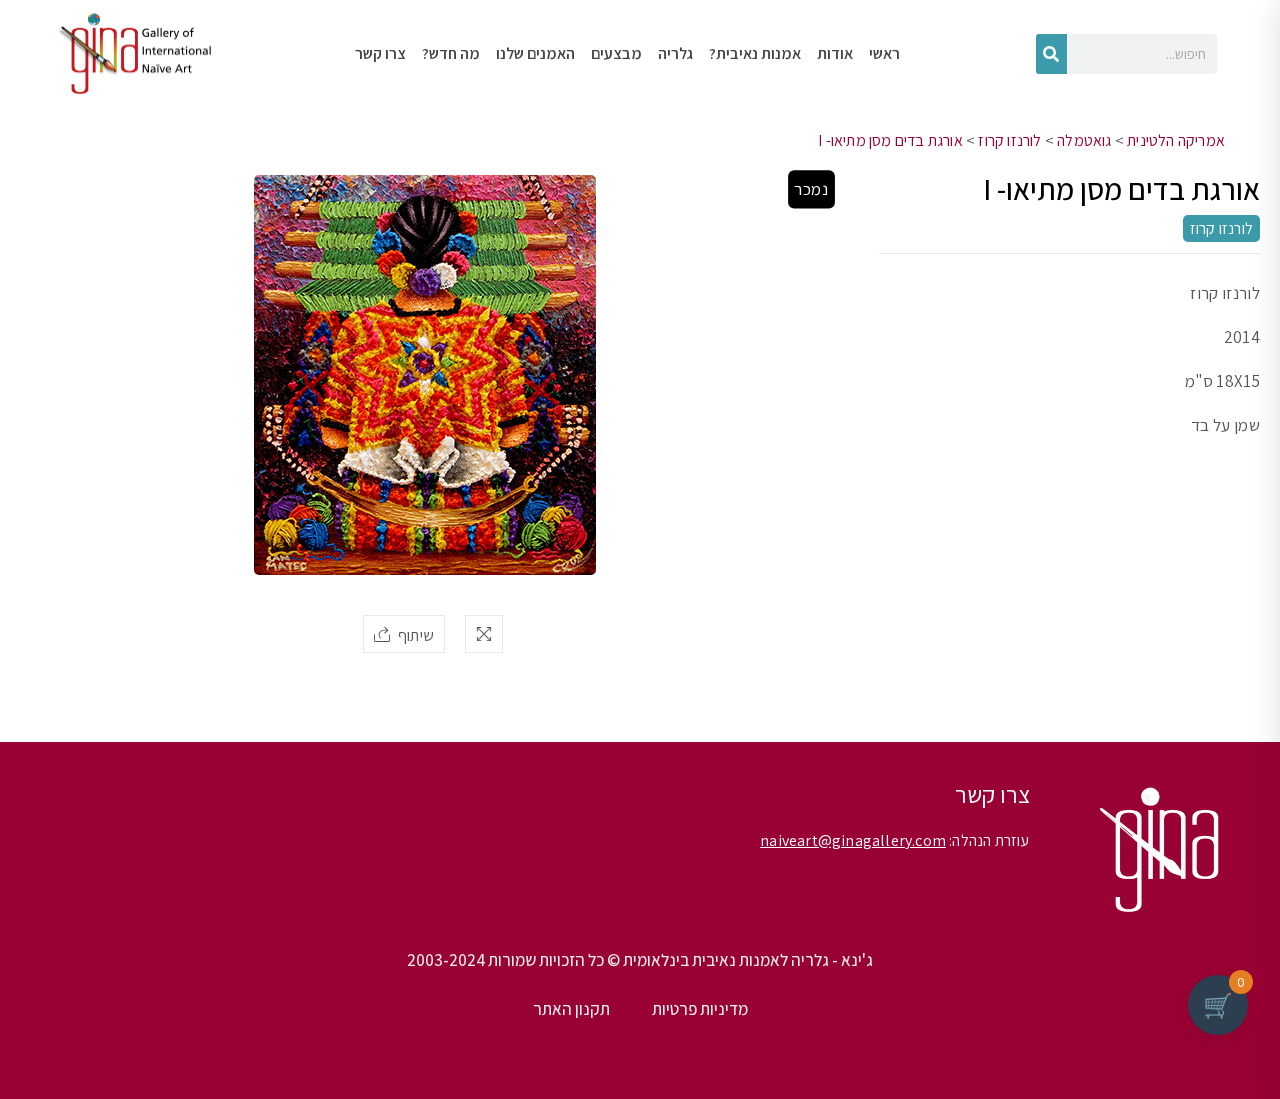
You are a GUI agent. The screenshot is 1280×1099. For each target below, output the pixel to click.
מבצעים (616, 53)
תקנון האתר (571, 1009)
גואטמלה (1084, 140)
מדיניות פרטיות (700, 1009)
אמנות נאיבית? (755, 53)
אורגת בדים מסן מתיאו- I (890, 140)
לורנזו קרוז (1009, 140)
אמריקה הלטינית (1176, 140)
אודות (835, 53)
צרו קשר (380, 53)
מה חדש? (451, 53)
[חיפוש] (1051, 54)
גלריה (675, 53)
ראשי (884, 53)
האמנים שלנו (535, 53)
